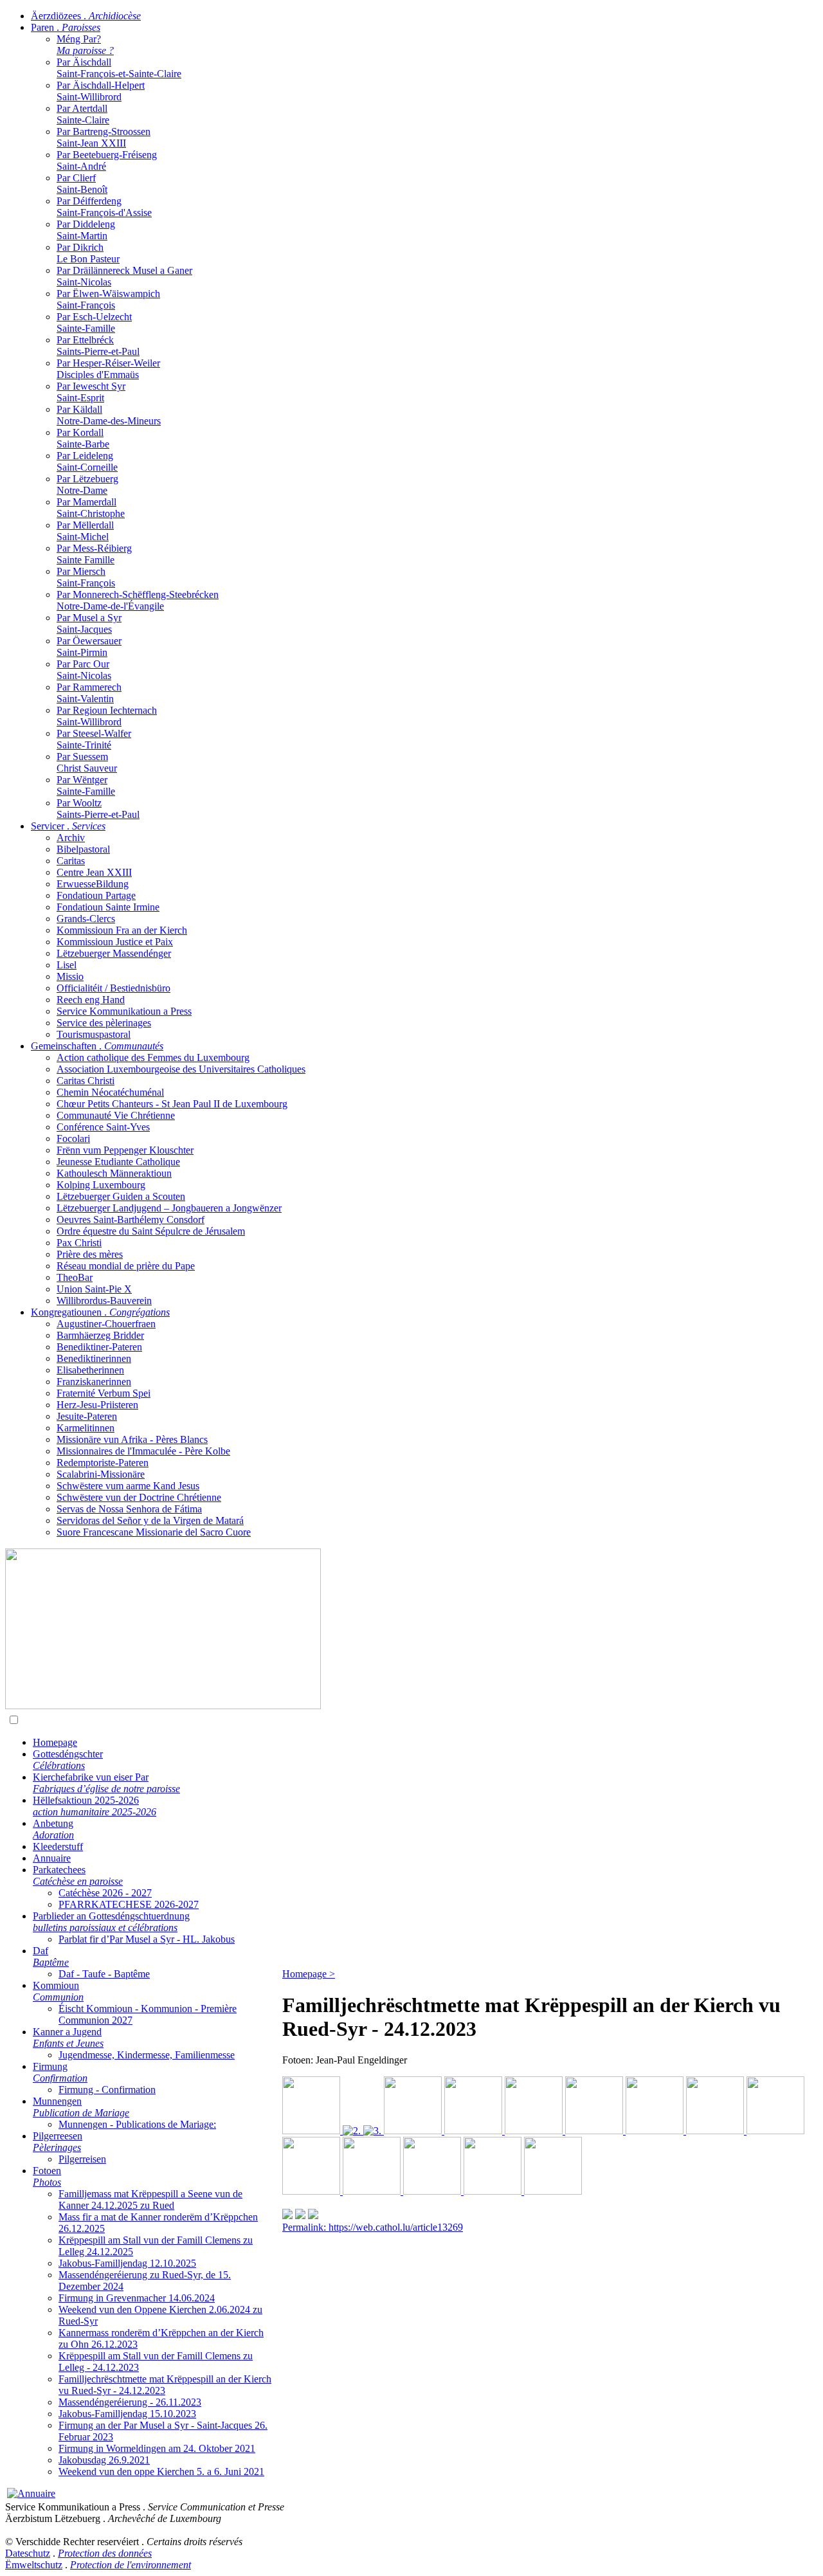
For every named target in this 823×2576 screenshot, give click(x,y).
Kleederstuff (58, 1846)
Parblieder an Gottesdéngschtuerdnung (111, 1922)
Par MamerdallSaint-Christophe (91, 508)
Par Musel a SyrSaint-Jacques (89, 623)
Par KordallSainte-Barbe (83, 438)
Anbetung (53, 1829)
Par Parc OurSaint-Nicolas (84, 670)
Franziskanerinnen (94, 1382)
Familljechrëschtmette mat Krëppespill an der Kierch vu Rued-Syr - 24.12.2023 (165, 2385)
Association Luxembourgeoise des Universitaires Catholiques (181, 1069)
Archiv (71, 838)
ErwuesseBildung (93, 884)
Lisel (67, 965)
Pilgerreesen (58, 2142)
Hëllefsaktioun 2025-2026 (95, 1806)
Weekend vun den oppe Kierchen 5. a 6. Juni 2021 (161, 2472)
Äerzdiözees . (86, 16)
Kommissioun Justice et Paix (115, 942)
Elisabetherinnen (90, 1370)
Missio (70, 976)
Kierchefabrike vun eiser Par (106, 1783)
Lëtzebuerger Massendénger (114, 953)
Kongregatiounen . (100, 1312)
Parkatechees (78, 1875)
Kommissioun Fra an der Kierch (122, 930)
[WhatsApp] (287, 2216)
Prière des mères (90, 1254)
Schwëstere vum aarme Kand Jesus (128, 1486)
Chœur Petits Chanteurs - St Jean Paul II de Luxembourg (172, 1104)
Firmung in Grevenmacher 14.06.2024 (137, 2298)
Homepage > (309, 1974)
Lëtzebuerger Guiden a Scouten (121, 1196)
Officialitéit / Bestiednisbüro (113, 988)
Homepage (55, 1742)
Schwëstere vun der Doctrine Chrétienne (139, 1497)
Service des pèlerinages (104, 1023)
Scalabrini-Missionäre (101, 1474)
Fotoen (47, 2176)
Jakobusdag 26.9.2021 (104, 2460)
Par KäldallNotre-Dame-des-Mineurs (109, 415)
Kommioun (58, 1991)
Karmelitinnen (86, 1428)
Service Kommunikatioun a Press (124, 1011)
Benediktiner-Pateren (99, 1347)
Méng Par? (85, 45)
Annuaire (52, 1858)
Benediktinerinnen (94, 1358)
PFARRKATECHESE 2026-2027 (129, 1904)
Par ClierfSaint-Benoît (82, 184)
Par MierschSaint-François (86, 577)
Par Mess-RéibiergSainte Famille (94, 554)
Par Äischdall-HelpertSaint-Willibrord (101, 91)
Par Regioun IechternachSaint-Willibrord (107, 716)
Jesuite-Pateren (87, 1416)
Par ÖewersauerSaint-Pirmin (89, 647)
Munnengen (81, 2107)
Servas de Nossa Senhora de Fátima (129, 1509)
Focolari (73, 1138)
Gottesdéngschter (68, 1760)
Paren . (66, 27)
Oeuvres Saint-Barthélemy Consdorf (131, 1220)
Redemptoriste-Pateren (103, 1463)
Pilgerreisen (82, 2159)
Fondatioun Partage (96, 895)
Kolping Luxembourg (101, 1185)
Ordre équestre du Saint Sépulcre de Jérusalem (151, 1231)
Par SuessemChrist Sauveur (87, 762)
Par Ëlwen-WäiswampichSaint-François (108, 299)
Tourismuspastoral (94, 1034)
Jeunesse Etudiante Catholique (118, 1162)
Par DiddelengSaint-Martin (86, 230)
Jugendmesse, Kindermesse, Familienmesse (147, 2055)
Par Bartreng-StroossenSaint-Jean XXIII (104, 137)
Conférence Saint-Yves (103, 1127)
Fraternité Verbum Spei (104, 1393)
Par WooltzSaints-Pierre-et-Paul (98, 809)
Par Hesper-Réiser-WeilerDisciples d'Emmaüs (108, 369)
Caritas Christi (86, 1081)
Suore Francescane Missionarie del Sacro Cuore (154, 1532)
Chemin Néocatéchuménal (110, 1092)
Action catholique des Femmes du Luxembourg (153, 1057)
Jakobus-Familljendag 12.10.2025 (127, 2263)
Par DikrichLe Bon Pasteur (88, 253)
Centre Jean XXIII (94, 872)
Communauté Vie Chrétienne (116, 1115)
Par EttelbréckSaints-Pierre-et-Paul (98, 346)
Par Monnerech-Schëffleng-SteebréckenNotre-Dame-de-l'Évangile (138, 600)
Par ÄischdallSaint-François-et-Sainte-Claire (119, 68)
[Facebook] (313, 2216)
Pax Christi (79, 1243)
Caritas (71, 861)
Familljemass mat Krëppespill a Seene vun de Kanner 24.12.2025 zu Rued (150, 2200)
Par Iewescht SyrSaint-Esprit (91, 392)
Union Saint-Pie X (94, 1289)
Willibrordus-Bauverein (104, 1301)
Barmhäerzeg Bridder (100, 1335)
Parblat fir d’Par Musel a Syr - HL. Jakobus (147, 1939)
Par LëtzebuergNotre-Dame (87, 485)
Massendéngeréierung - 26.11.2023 (130, 2402)
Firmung (60, 2072)
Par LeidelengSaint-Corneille (87, 461)
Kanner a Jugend (68, 2037)
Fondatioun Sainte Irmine (108, 907)
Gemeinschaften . (97, 1046)
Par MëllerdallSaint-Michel (85, 531)
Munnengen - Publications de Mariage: (137, 2124)
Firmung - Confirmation (107, 2090)
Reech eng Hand (91, 1000)
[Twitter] (300, 2216)
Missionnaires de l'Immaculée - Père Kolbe (143, 1451)
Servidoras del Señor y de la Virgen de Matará (150, 1520)
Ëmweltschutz (34, 2565)
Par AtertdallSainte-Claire (83, 114)
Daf (51, 1956)
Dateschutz (28, 2553)
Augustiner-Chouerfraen (106, 1324)
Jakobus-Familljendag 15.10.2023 (127, 2414)
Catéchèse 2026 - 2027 (105, 1893)
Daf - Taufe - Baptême (104, 1974)
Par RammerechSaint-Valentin (89, 693)
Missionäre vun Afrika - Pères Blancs (132, 1439)
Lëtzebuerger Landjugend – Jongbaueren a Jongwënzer (169, 1208)
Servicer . (68, 826)
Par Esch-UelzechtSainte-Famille (94, 322)
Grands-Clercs (86, 919)
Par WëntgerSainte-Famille (86, 785)
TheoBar (75, 1277)
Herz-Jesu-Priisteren (97, 1405)
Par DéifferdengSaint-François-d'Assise (104, 207)
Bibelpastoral (83, 849)
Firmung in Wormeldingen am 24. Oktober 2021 (157, 2448)
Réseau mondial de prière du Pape (126, 1266)
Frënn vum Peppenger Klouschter (125, 1150)
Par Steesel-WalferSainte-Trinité (94, 739)
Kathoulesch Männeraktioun (114, 1173)
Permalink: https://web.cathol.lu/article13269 (373, 2227)
